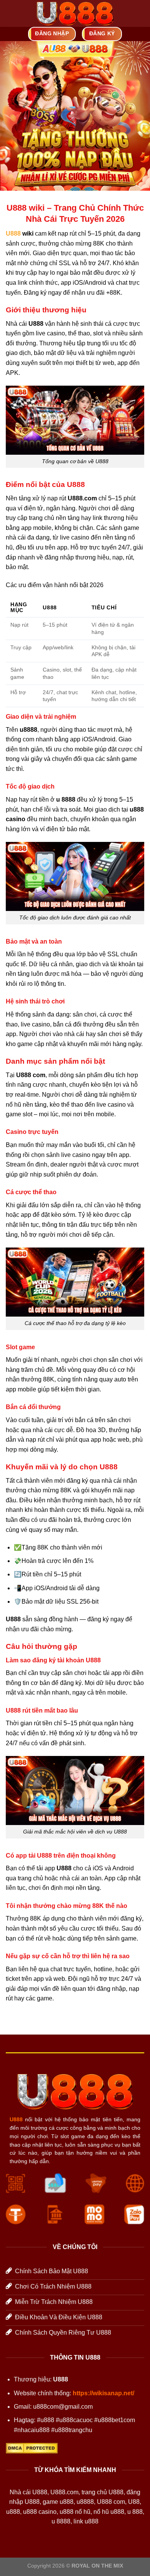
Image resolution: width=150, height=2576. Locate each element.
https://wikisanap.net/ (103, 2393)
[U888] (75, 13)
